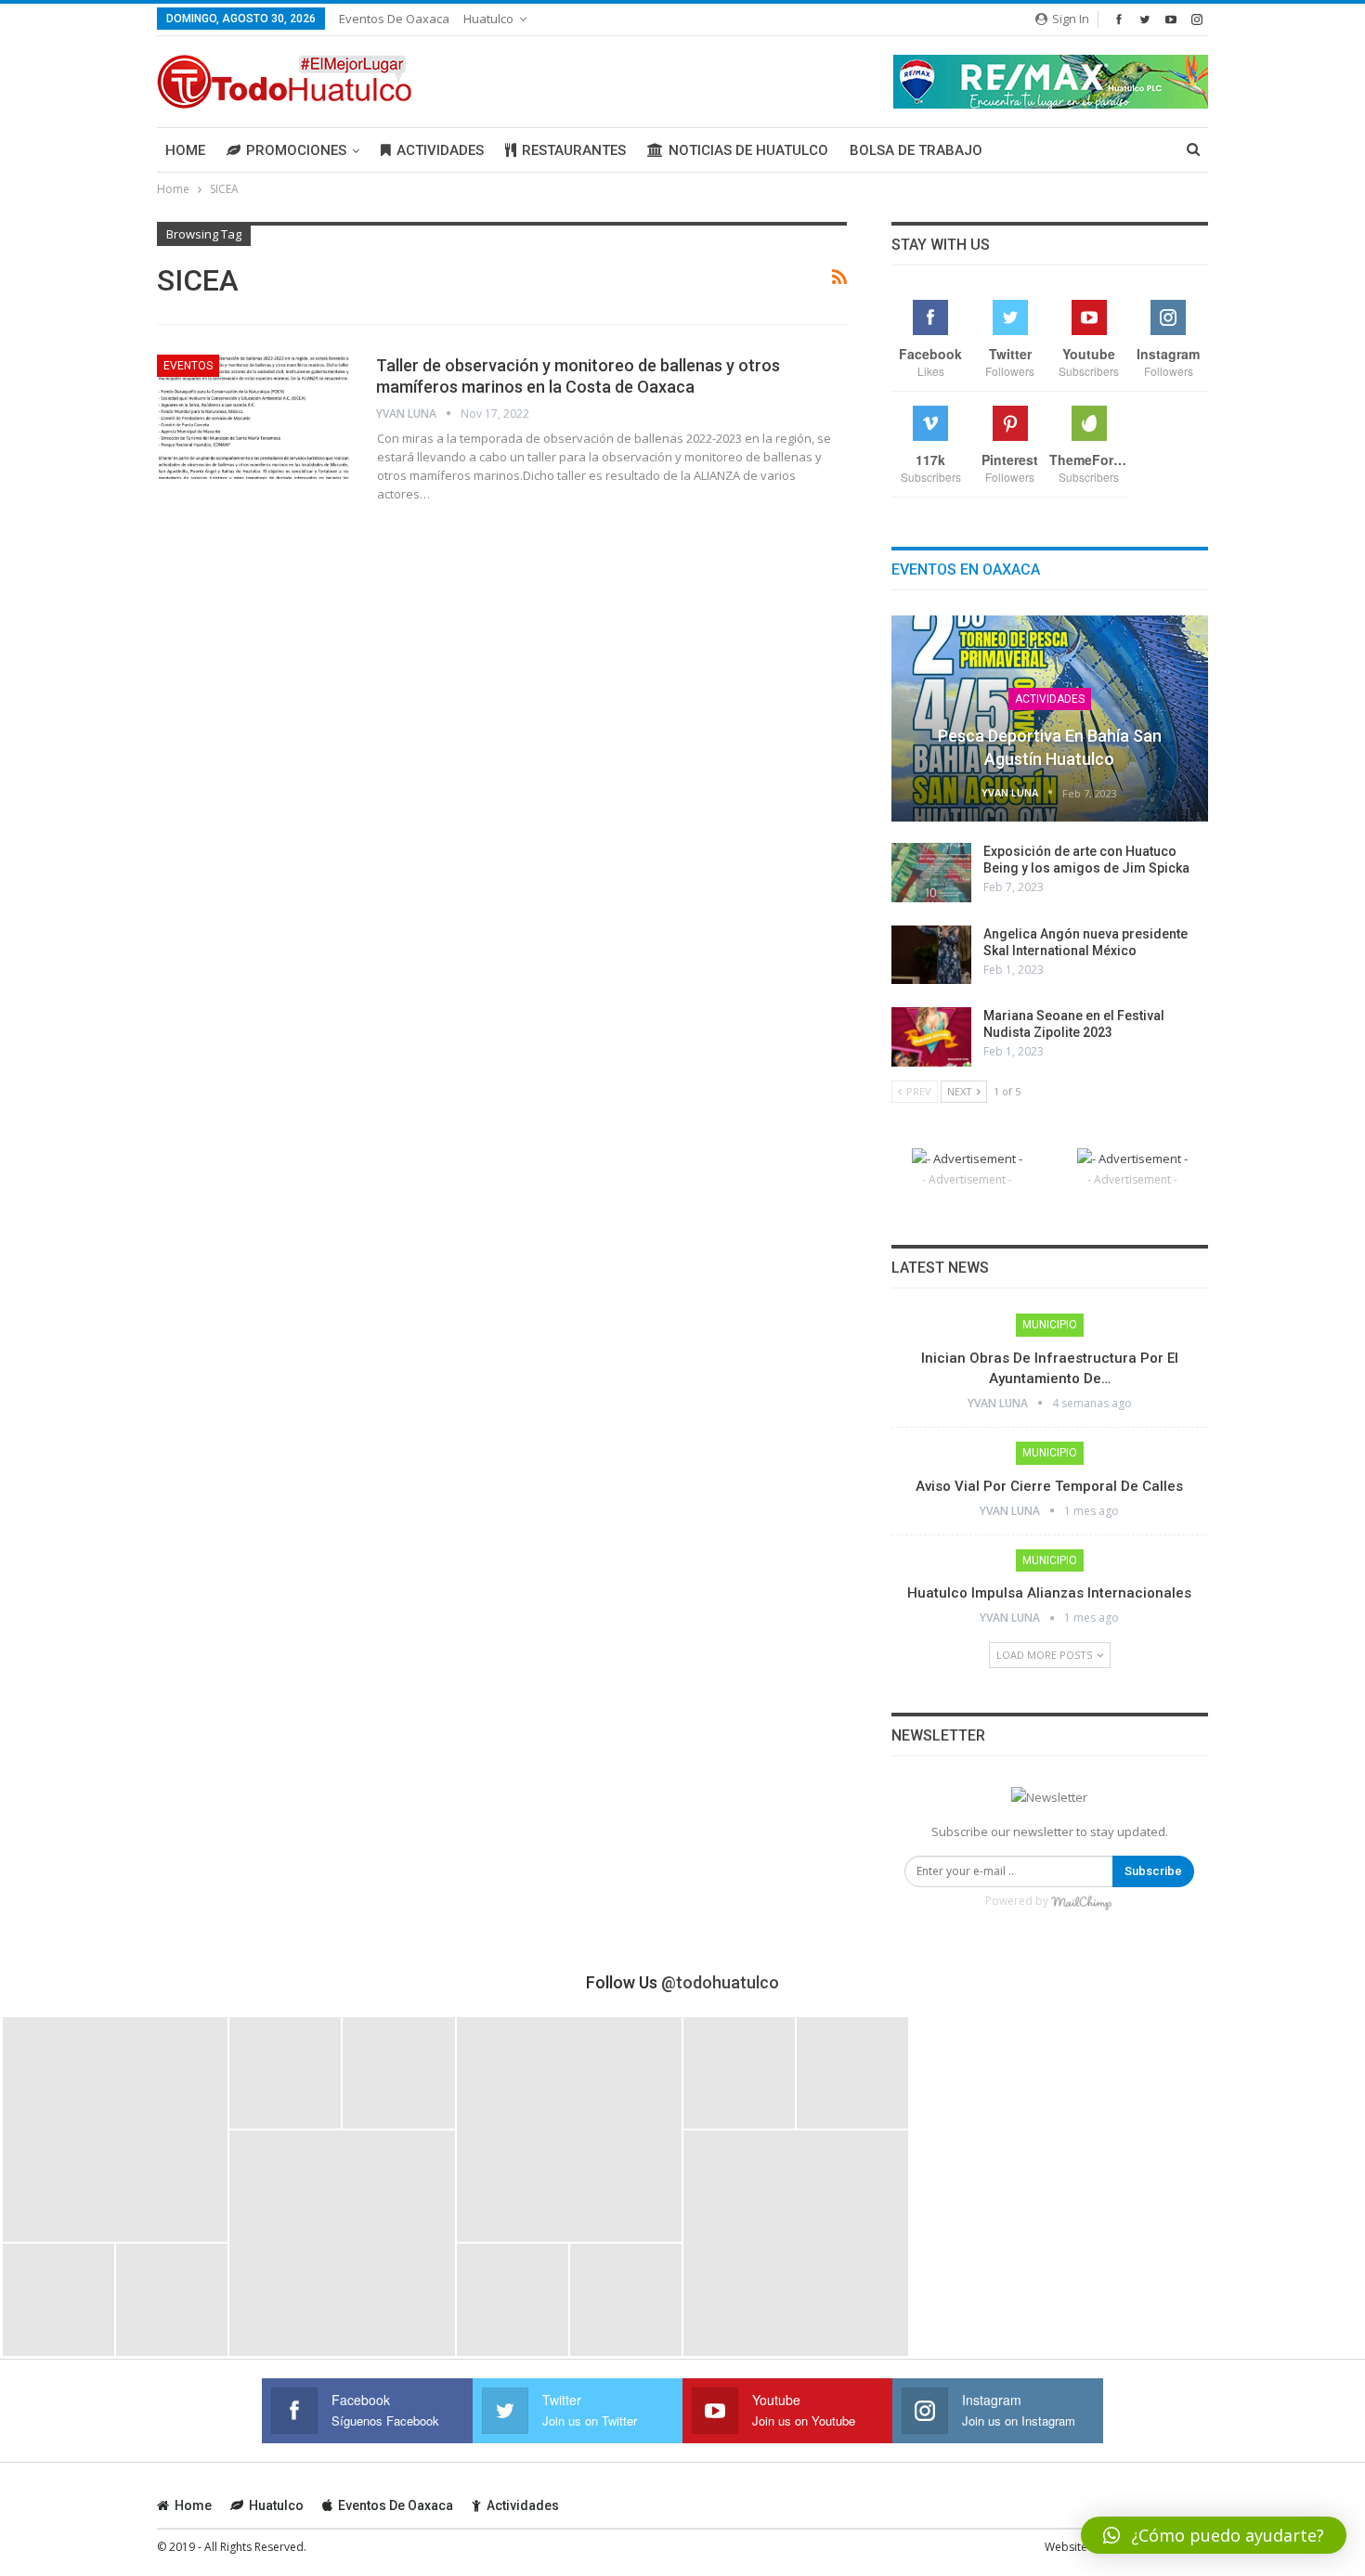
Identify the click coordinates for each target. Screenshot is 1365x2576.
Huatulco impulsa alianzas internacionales (1049, 1593)
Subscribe (1153, 1871)
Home (185, 150)
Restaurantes (574, 150)
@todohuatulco (720, 1982)
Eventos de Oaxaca (394, 19)
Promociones (296, 150)
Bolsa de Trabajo (916, 150)
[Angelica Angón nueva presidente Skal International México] (931, 955)
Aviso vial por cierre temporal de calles (1049, 1486)
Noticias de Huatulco (748, 150)
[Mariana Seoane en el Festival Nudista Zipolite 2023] (931, 1037)
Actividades (440, 150)
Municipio (1050, 1325)
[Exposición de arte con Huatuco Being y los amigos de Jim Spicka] (931, 873)
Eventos (188, 366)
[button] (1214, 2535)
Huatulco (488, 19)
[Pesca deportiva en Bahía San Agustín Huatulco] (1050, 718)
